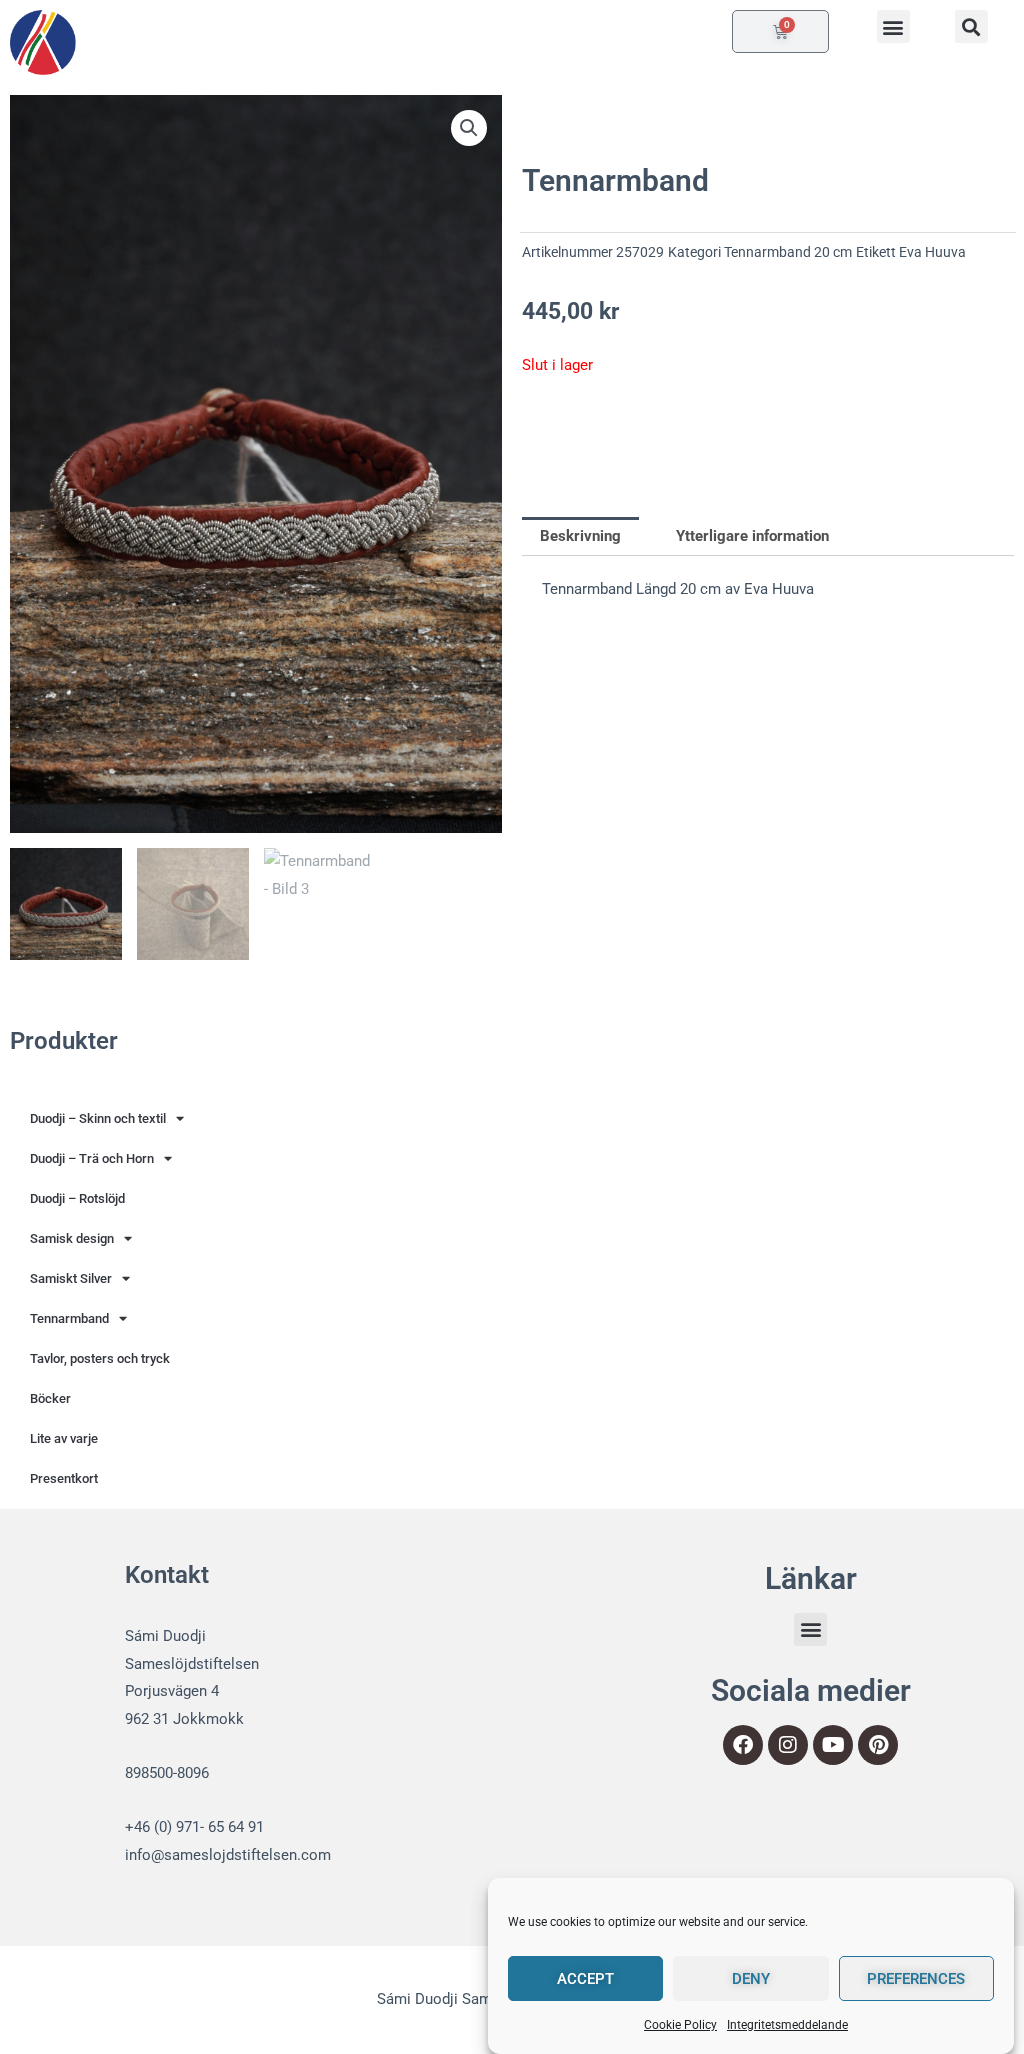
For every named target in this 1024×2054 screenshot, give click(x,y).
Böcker (50, 1398)
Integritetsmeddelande (787, 2025)
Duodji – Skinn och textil (98, 1118)
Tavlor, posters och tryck (100, 1358)
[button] (893, 26)
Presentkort (64, 1478)
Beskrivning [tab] (580, 536)
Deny (751, 1979)
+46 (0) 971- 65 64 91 (194, 1827)
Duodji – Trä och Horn (92, 1158)
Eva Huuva (932, 252)
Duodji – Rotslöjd (77, 1198)
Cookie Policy (680, 2025)
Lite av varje (64, 1438)
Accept (585, 1979)
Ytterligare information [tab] (752, 536)
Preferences (916, 1979)
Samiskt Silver (71, 1278)
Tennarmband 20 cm (788, 252)
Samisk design (72, 1238)
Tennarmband (69, 1318)
